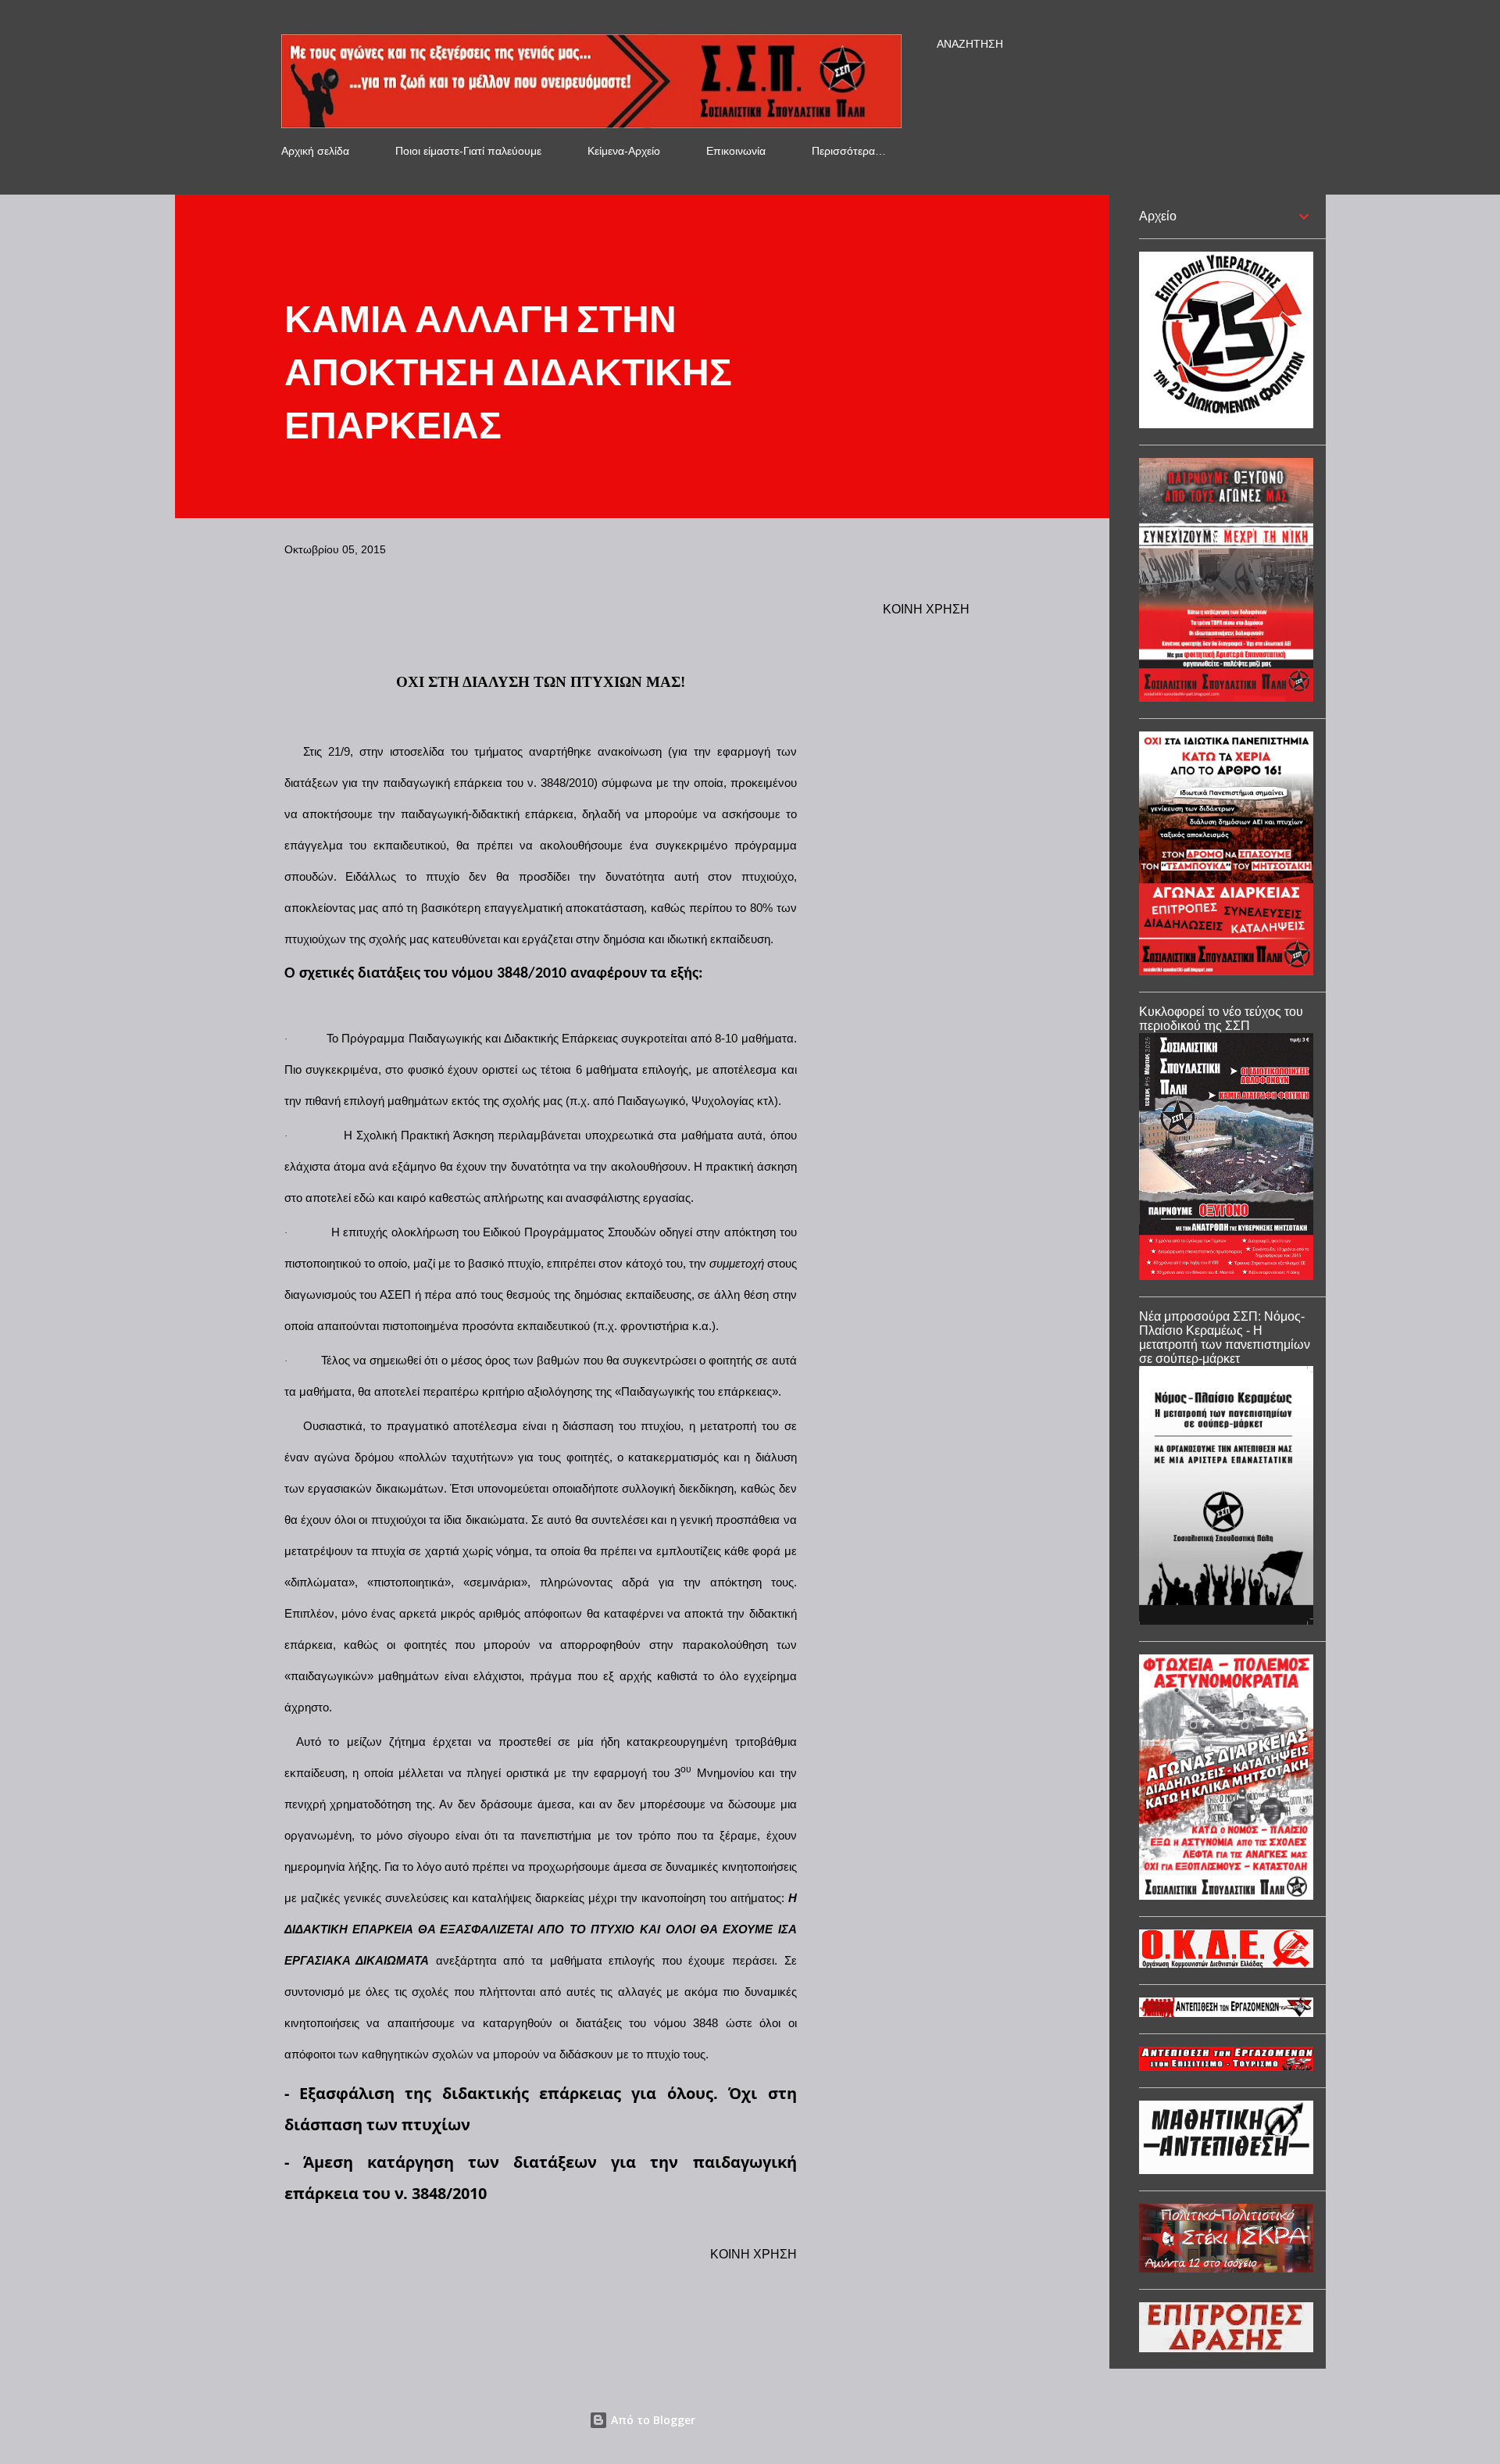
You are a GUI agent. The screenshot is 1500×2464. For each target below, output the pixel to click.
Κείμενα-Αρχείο (624, 151)
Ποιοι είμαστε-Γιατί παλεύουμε (468, 151)
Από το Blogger (652, 2420)
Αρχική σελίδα (315, 151)
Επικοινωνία (736, 151)
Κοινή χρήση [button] (926, 609)
